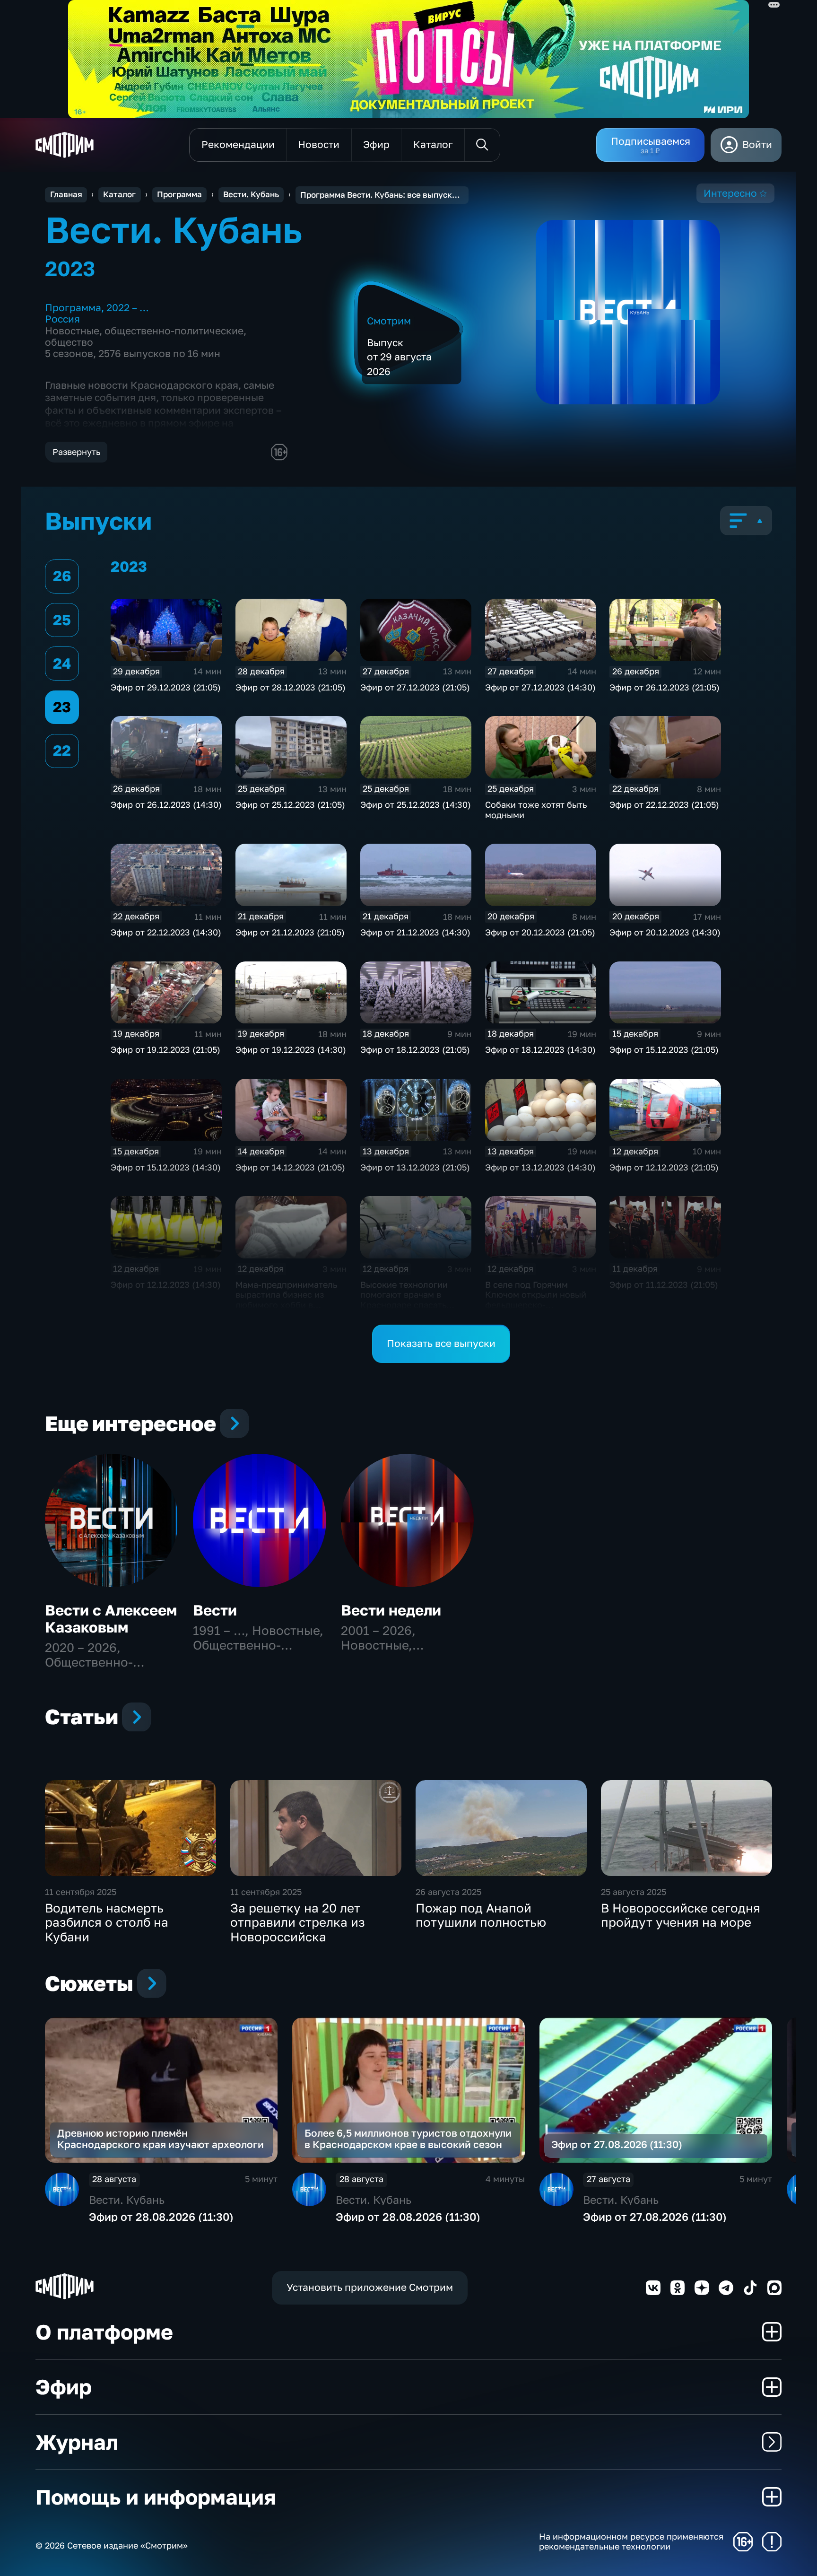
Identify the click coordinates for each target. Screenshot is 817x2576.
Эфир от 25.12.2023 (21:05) (290, 804)
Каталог (119, 194)
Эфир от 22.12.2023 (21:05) (664, 804)
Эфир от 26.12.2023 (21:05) (665, 687)
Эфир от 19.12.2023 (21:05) (165, 1049)
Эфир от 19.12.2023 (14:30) (291, 1049)
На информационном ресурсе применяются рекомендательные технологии (631, 2542)
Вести (215, 1610)
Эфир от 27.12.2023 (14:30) (540, 687)
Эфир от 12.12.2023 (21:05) (664, 1167)
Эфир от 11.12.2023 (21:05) (664, 1284)
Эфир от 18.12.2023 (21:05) (415, 1049)
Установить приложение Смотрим (370, 2287)
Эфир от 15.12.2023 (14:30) (166, 1167)
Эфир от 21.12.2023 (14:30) (415, 932)
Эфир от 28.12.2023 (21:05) (291, 687)
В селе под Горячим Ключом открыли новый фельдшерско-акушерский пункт (536, 1300)
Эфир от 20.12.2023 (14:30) (665, 932)
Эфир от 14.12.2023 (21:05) (290, 1167)
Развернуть (76, 452)
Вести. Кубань (251, 194)
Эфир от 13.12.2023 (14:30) (540, 1167)
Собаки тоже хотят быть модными (536, 810)
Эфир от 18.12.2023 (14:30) (540, 1049)
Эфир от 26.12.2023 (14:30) (166, 804)
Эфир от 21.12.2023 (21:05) (290, 932)
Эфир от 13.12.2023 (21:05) (415, 1167)
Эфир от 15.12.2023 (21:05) (664, 1049)
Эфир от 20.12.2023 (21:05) (540, 932)
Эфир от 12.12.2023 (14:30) (166, 1284)
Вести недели (391, 1610)
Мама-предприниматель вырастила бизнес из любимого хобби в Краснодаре (286, 1300)
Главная (66, 194)
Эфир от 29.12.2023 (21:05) (166, 687)
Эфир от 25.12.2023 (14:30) (416, 804)
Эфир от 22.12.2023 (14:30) (166, 932)
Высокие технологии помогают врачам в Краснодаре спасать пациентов (404, 1300)
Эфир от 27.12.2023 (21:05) (415, 687)
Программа (179, 194)
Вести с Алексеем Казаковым (111, 1619)
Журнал (77, 2442)
